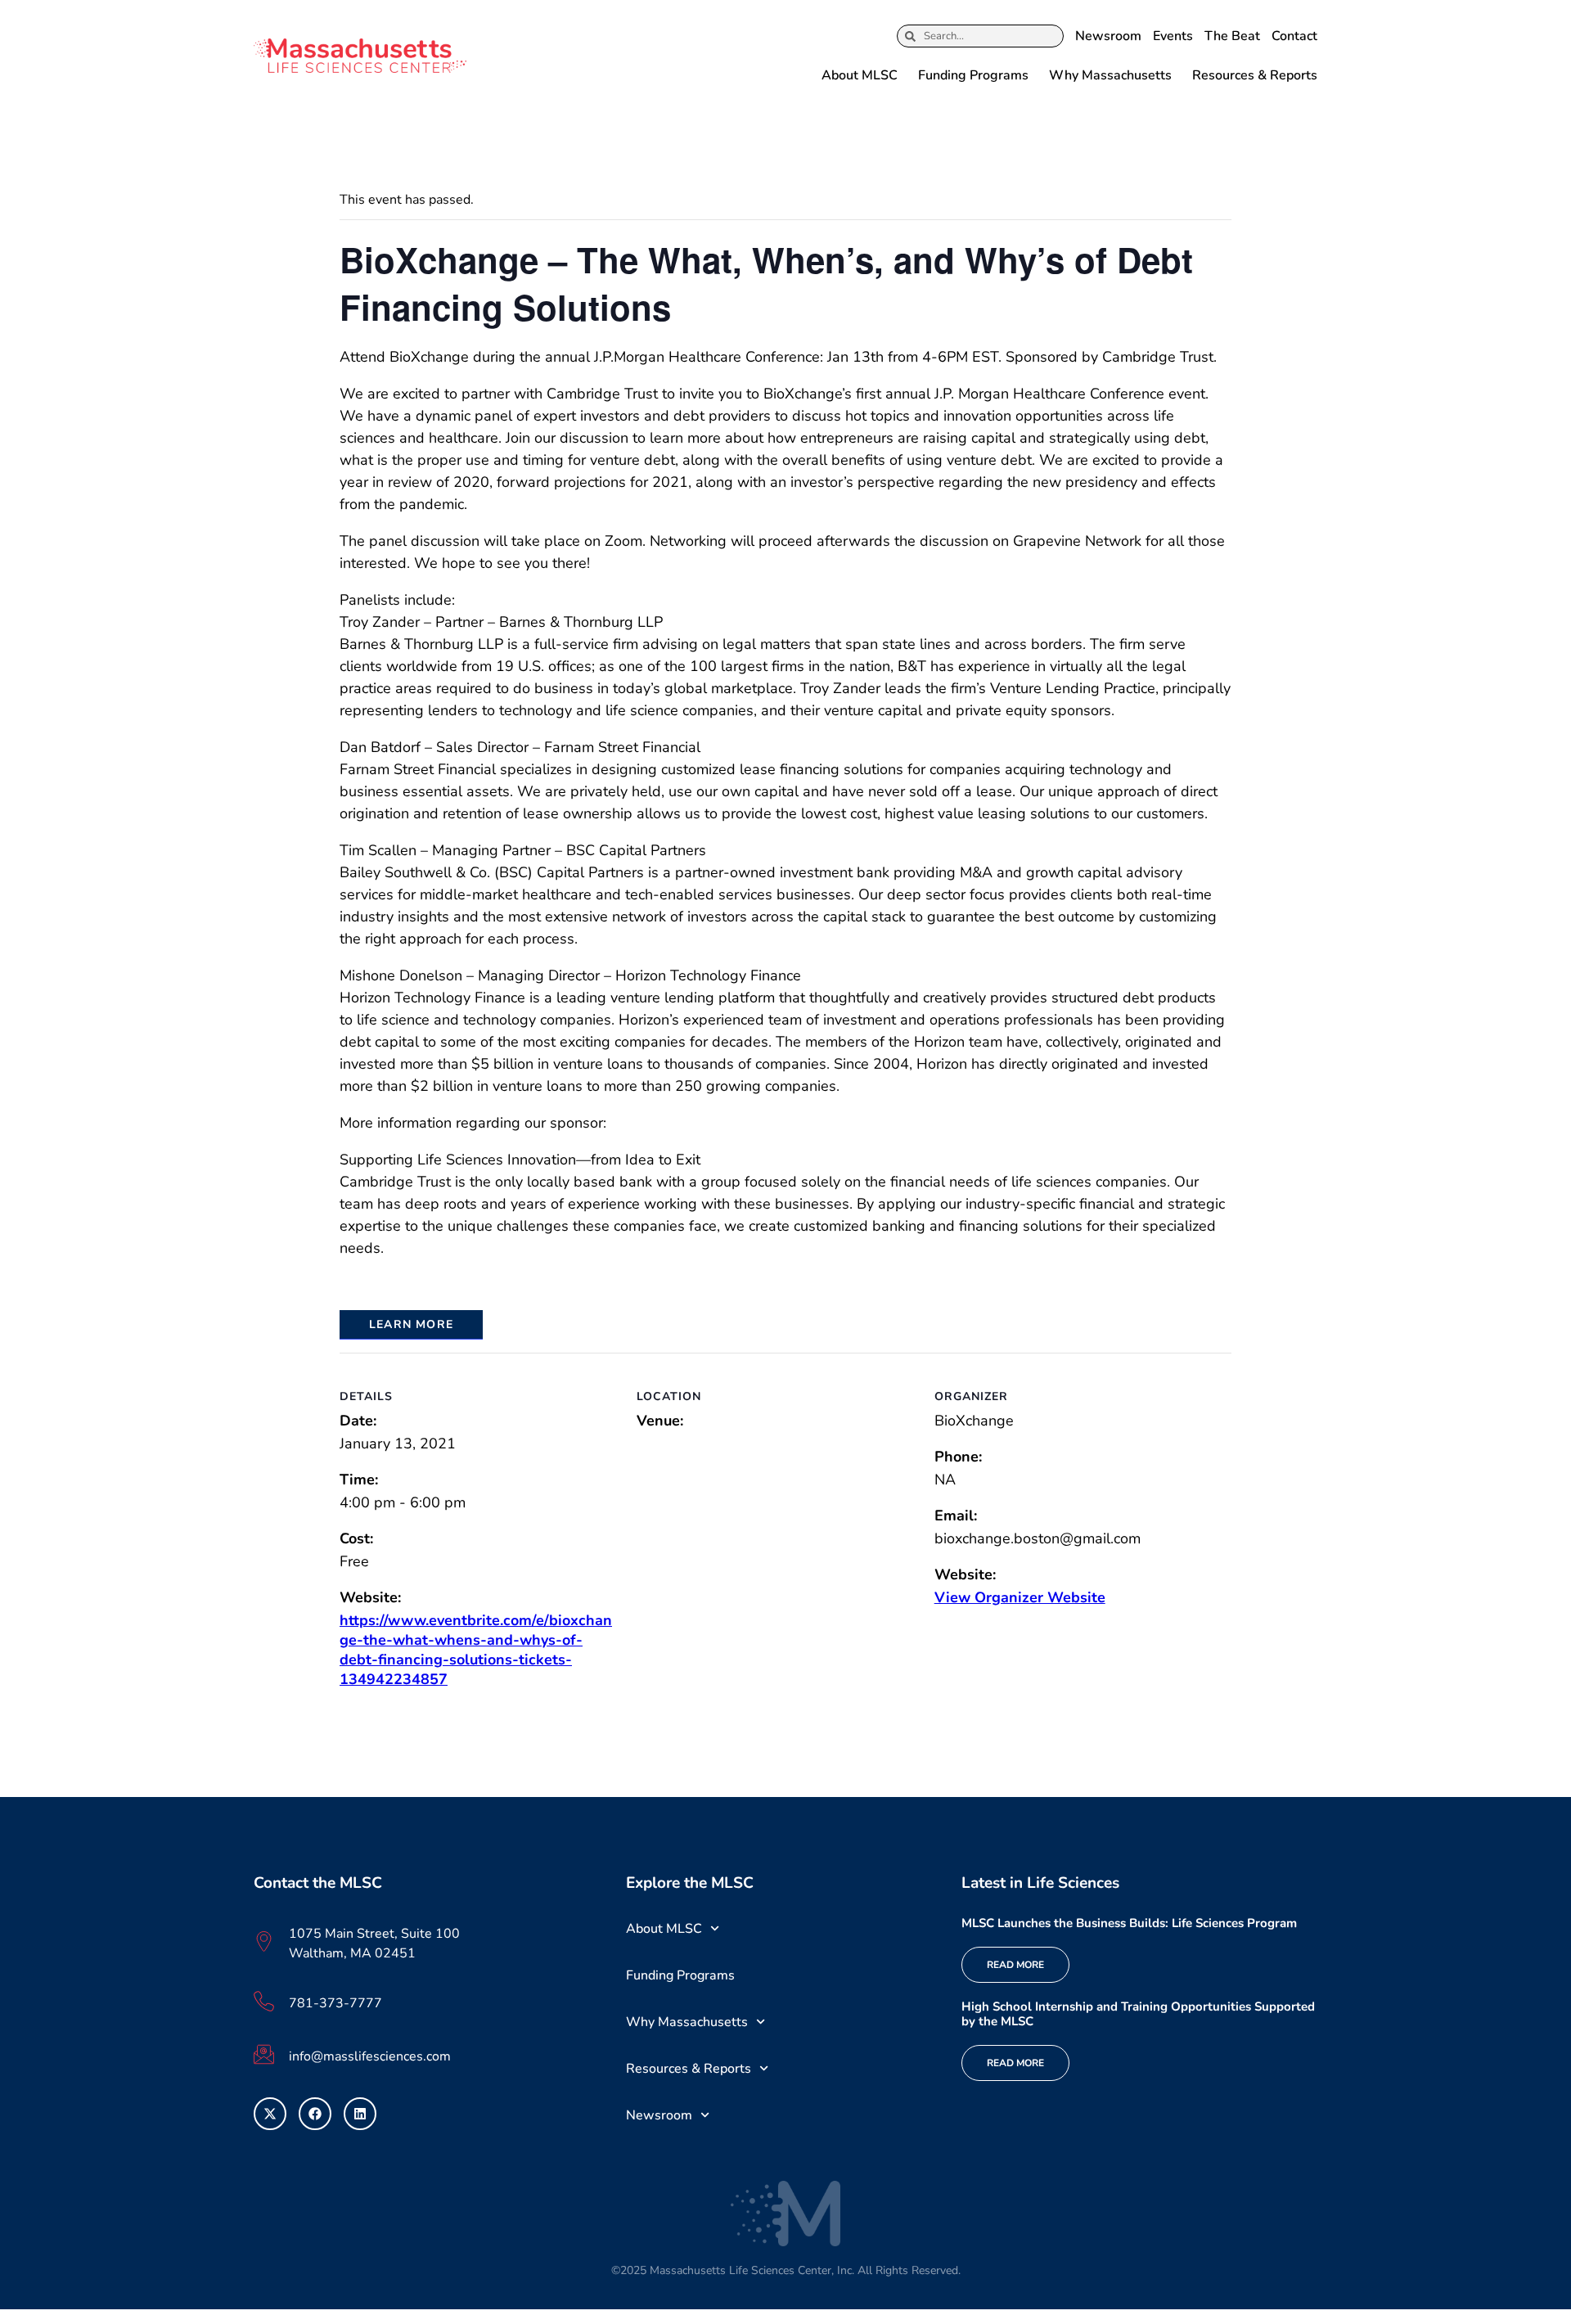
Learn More (411, 1324)
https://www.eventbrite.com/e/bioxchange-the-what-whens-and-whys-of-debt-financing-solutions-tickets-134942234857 (476, 1650)
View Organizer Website (1020, 1597)
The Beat (1232, 36)
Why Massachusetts (1110, 75)
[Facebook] (315, 2114)
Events (1173, 36)
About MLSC (860, 75)
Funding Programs (973, 75)
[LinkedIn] (360, 2114)
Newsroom (1108, 36)
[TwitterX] (270, 2114)
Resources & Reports (1255, 75)
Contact (1294, 36)
